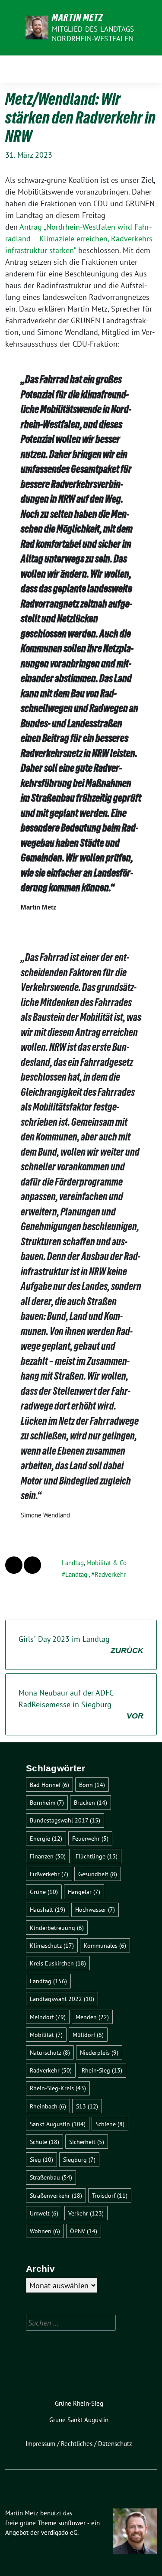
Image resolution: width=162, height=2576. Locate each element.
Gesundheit (98, 1874)
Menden (92, 2017)
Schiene (110, 2124)
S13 (87, 2106)
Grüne (44, 1892)
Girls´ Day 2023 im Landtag (81, 1644)
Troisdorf (110, 2195)
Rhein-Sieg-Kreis (58, 2088)
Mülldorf (88, 2035)
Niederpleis (99, 2052)
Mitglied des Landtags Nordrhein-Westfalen (93, 34)
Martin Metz (78, 17)
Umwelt (44, 2213)
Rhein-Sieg (102, 2070)
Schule (44, 2142)
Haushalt (48, 1909)
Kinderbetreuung (57, 1928)
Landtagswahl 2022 (62, 1999)
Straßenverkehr (56, 2195)
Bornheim (47, 1802)
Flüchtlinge (97, 1856)
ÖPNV (84, 2231)
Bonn (92, 1785)
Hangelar (84, 1892)
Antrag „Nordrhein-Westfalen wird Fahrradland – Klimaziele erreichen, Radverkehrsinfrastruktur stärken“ (80, 239)
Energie (46, 1838)
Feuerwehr (90, 1838)
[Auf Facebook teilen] (14, 1565)
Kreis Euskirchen (58, 1963)
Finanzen (48, 1856)
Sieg (41, 2159)
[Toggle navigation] (148, 69)
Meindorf (48, 2017)
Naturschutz (50, 2052)
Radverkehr (110, 1574)
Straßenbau (51, 2177)
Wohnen (45, 2231)
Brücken (91, 1802)
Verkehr (86, 2213)
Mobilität (46, 2035)
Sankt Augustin (58, 2124)
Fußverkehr (49, 1874)
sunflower (72, 2523)
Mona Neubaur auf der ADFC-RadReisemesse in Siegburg (81, 1704)
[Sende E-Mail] (32, 1565)
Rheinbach (48, 2106)
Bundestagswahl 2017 (65, 1820)
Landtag (73, 1563)
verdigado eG (59, 2532)
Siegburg (79, 2159)
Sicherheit (87, 2142)
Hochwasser (95, 1909)
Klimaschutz (52, 1945)
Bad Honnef (49, 1785)
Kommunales (105, 1945)
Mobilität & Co (106, 1563)
